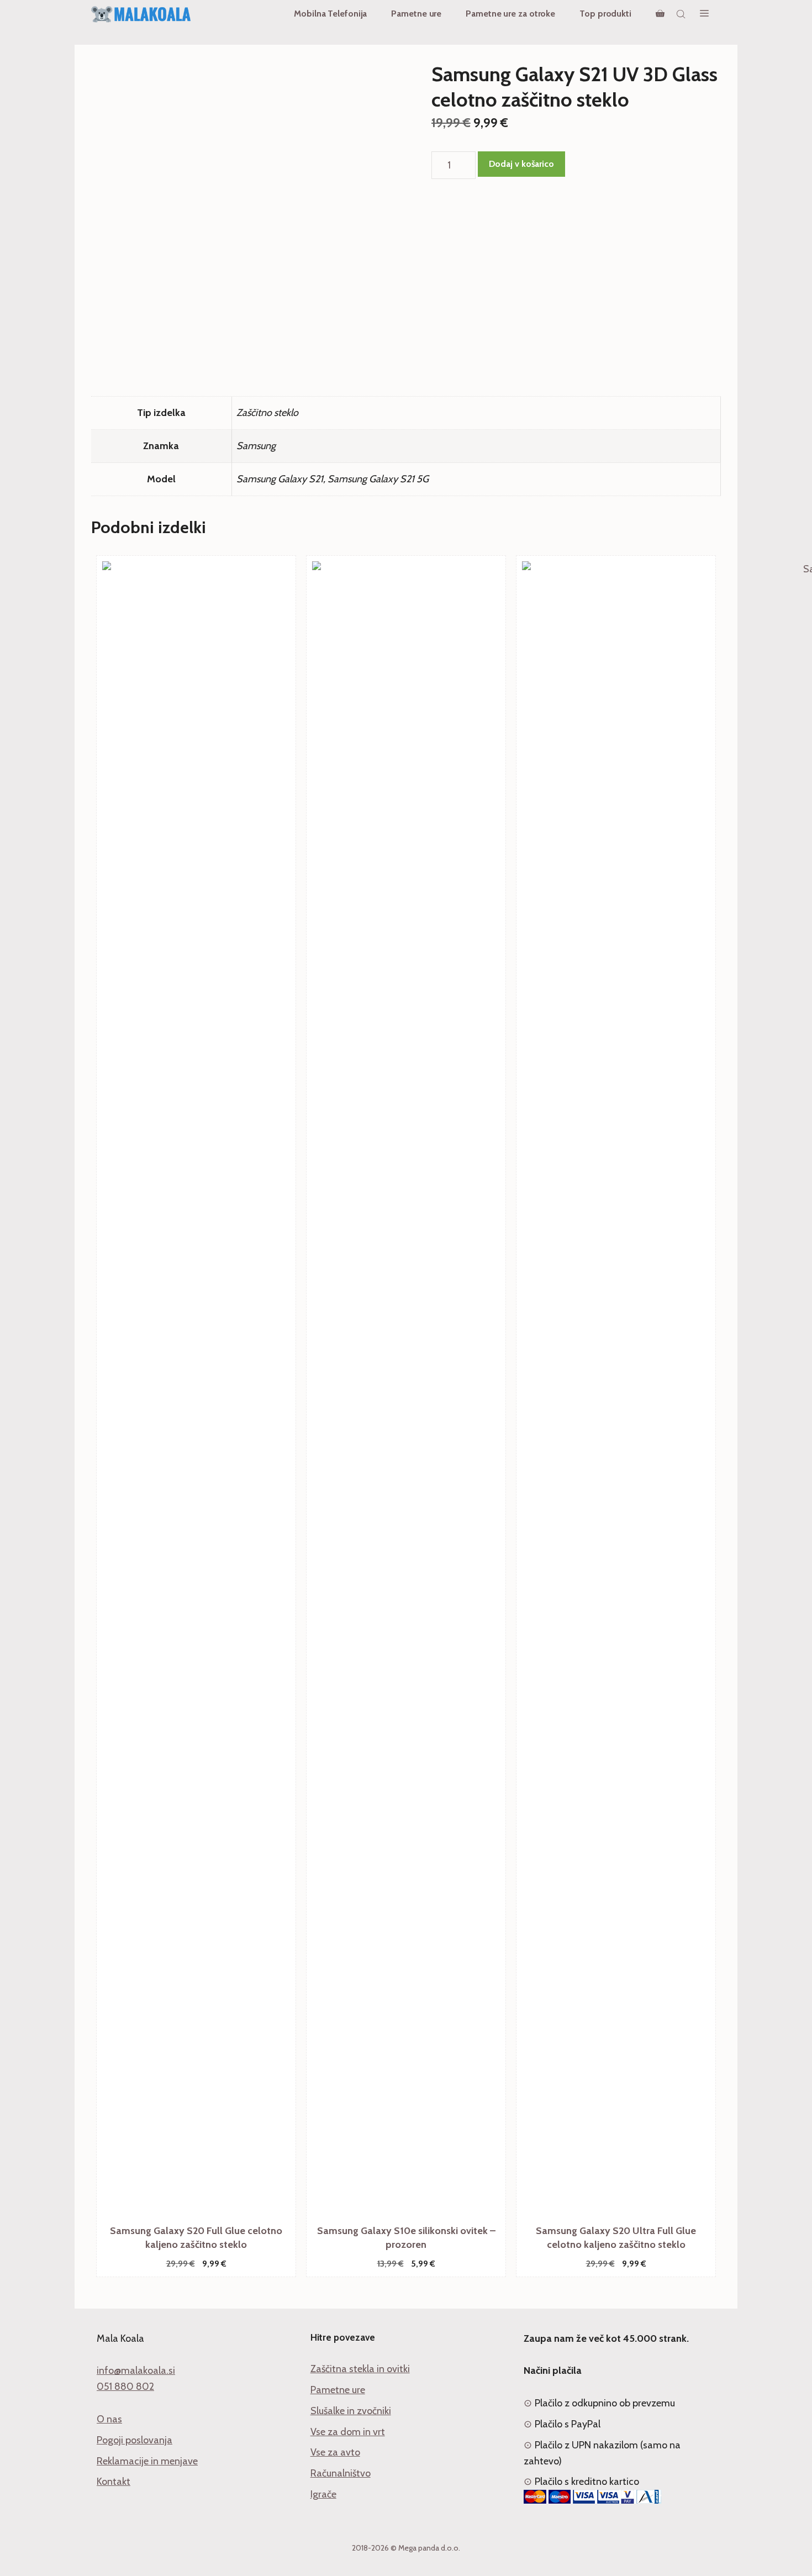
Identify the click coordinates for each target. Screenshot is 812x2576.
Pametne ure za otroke (510, 14)
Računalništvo (341, 2473)
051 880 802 (125, 2387)
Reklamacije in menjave (147, 2461)
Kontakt (114, 2482)
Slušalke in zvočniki (351, 2411)
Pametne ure (416, 14)
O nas (109, 2419)
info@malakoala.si (136, 2370)
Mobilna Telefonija (330, 14)
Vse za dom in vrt (348, 2432)
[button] (704, 14)
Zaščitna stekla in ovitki (360, 2369)
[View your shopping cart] (660, 14)
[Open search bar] (682, 14)
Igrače (323, 2494)
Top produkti (605, 14)
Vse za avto (335, 2452)
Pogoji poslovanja (135, 2440)
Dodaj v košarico (521, 164)
